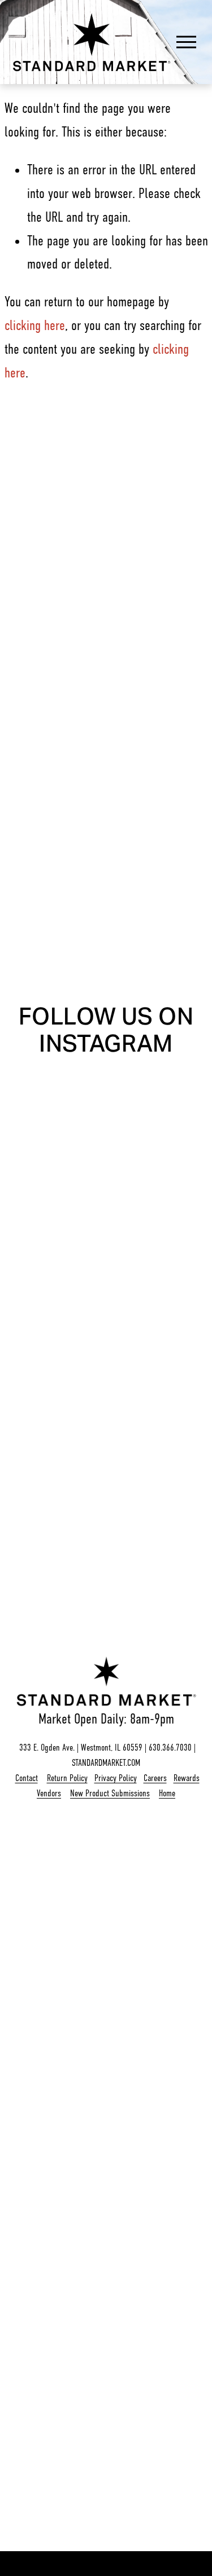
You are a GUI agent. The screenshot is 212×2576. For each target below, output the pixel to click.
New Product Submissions (110, 1793)
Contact (27, 1778)
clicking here (35, 326)
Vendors (49, 1793)
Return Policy (67, 1778)
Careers (155, 1778)
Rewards (187, 1778)
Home (167, 1793)
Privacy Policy (116, 1778)
